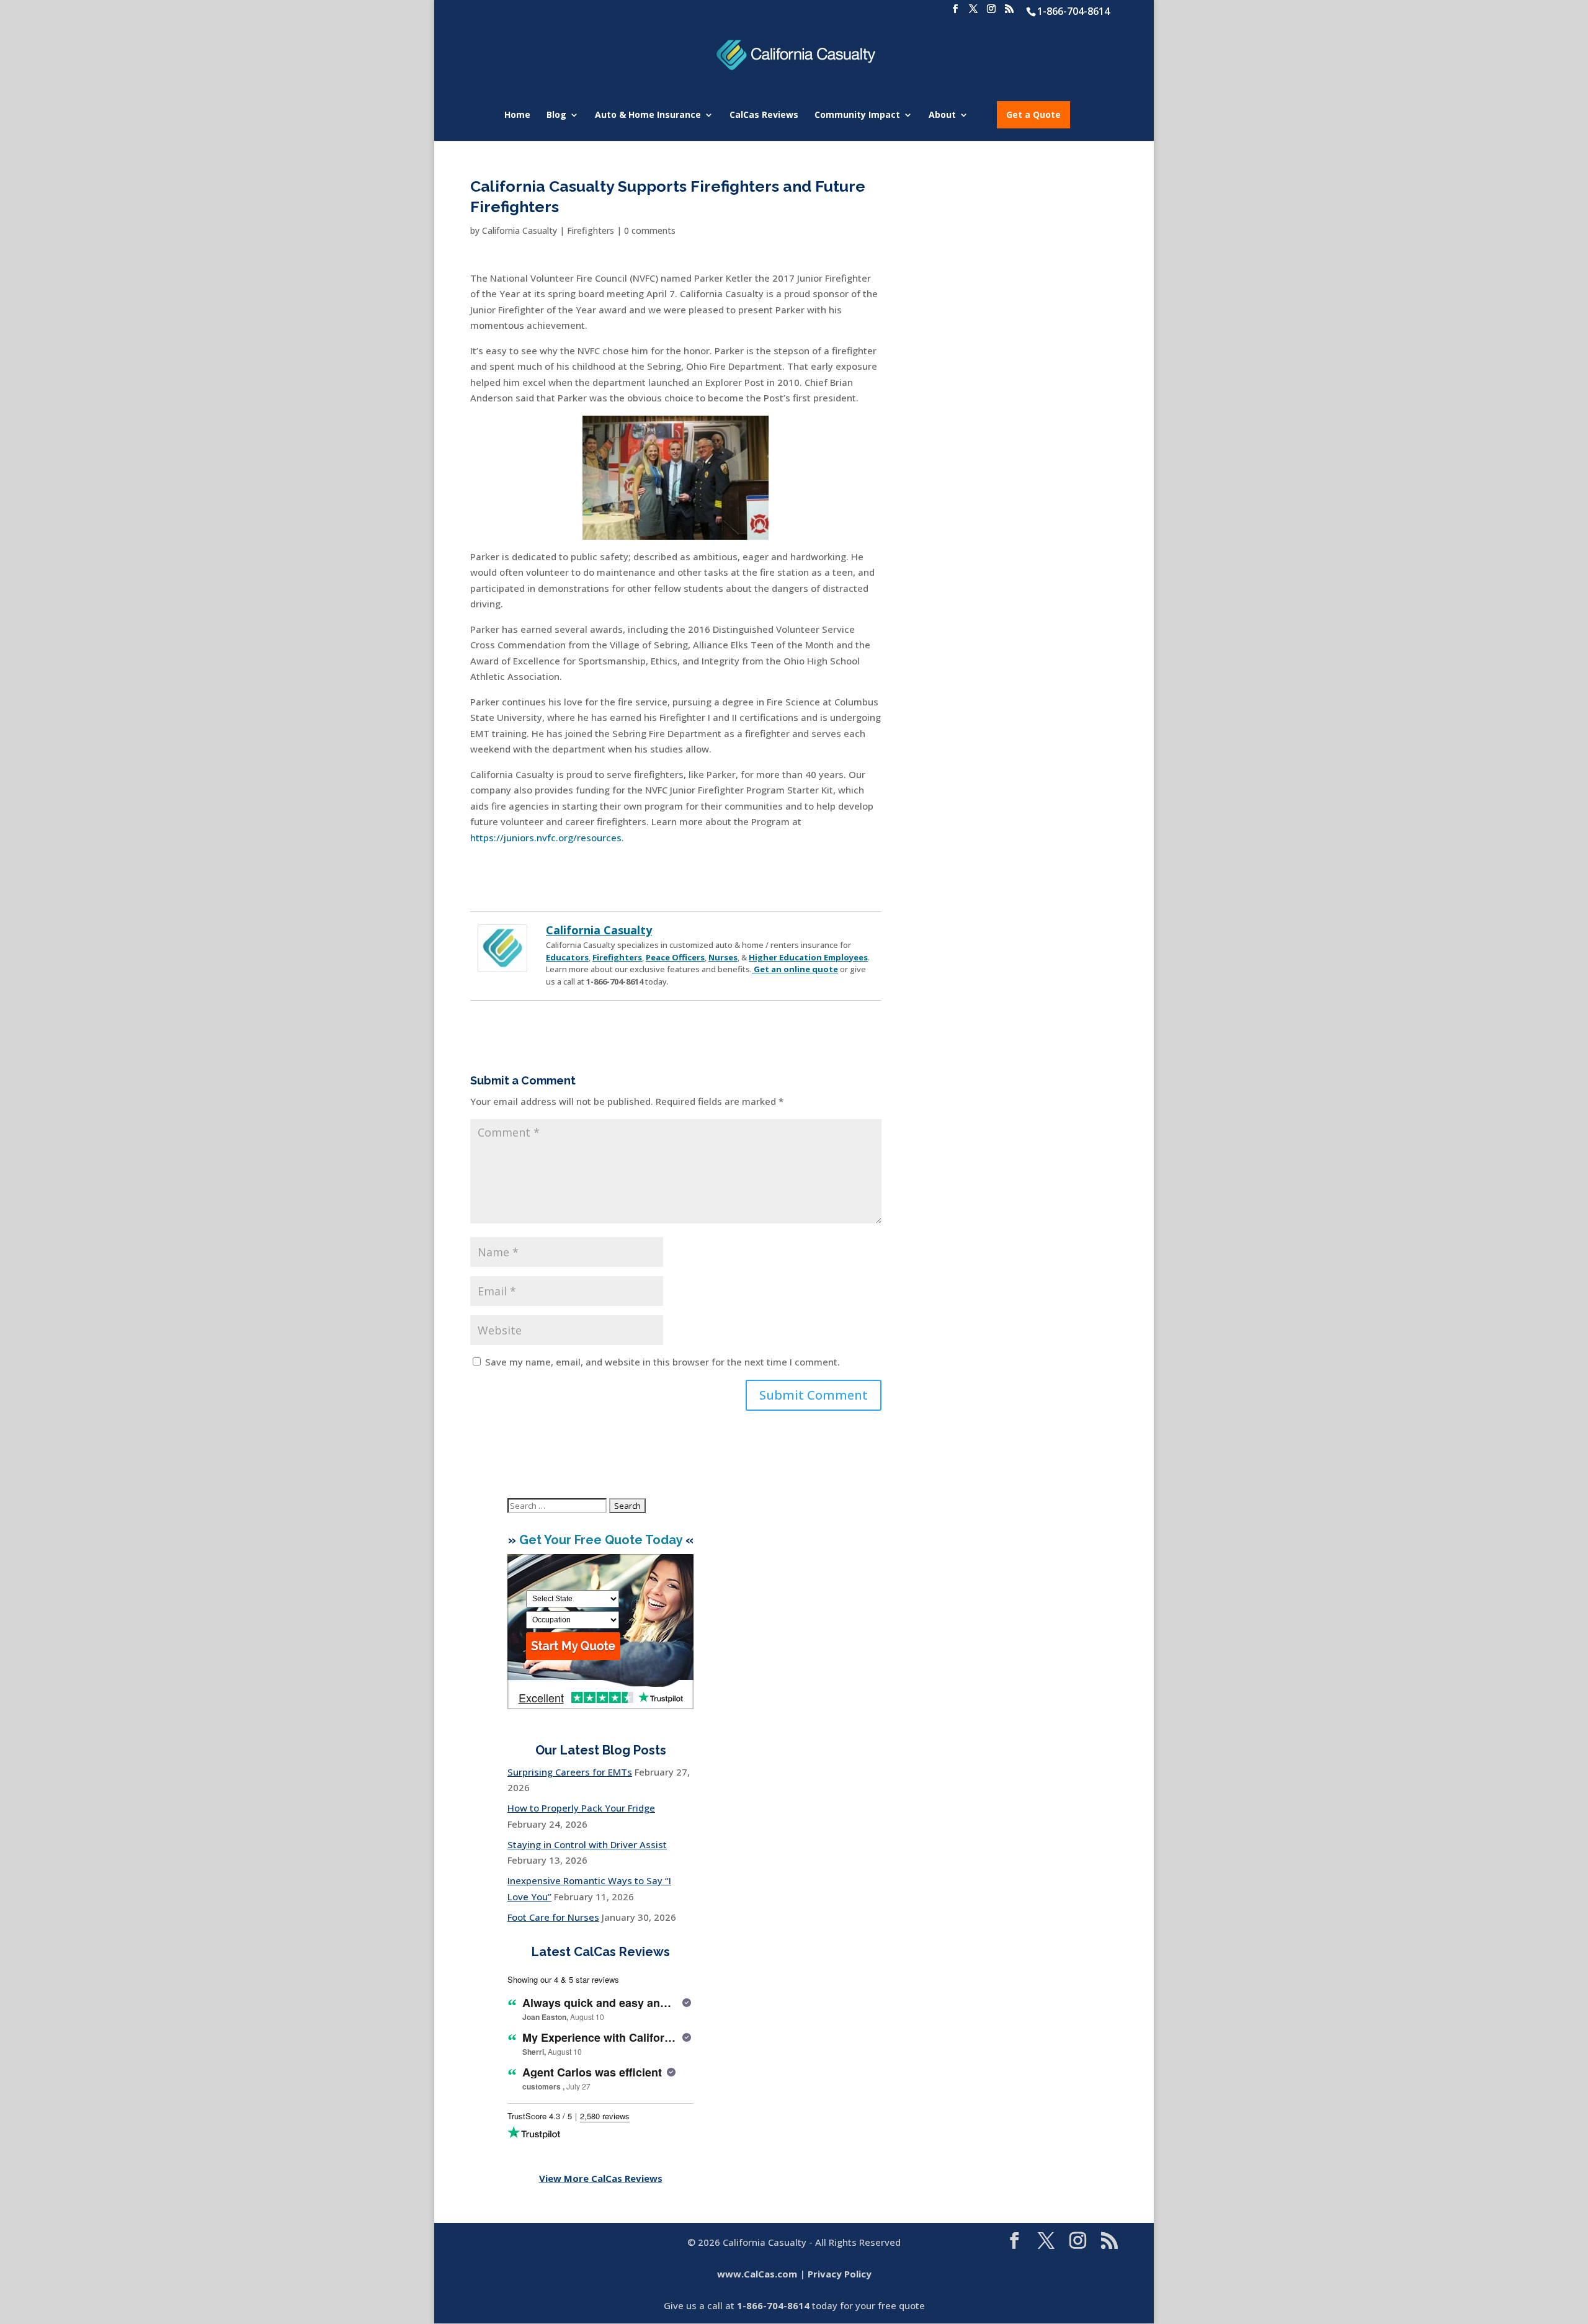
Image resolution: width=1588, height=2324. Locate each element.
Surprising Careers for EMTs (570, 1772)
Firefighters (591, 230)
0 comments (650, 230)
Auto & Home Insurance (648, 115)
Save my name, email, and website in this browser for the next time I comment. (662, 1362)
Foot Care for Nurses (553, 1917)
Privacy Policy (840, 2274)
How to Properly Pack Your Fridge (581, 1808)
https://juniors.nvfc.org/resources (546, 838)
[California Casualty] (502, 964)
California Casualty (520, 230)
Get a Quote (1033, 114)
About (942, 115)
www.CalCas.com (757, 2274)
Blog (556, 115)
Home (517, 115)
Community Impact (857, 115)
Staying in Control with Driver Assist (587, 1844)
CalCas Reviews (764, 115)
